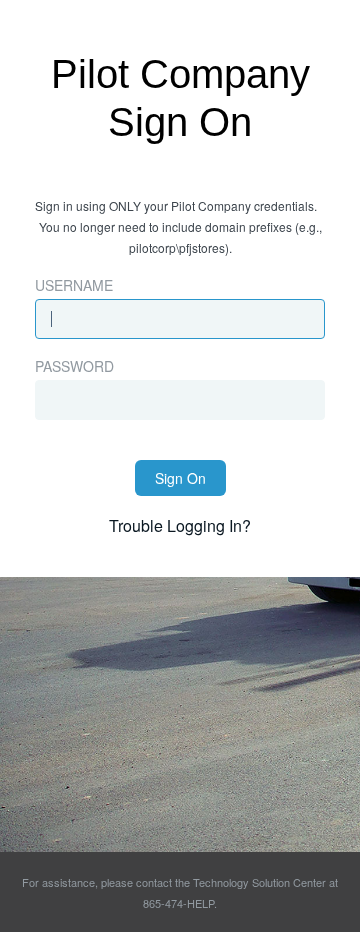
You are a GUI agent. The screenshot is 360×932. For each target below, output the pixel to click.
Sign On (180, 478)
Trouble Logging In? (180, 525)
